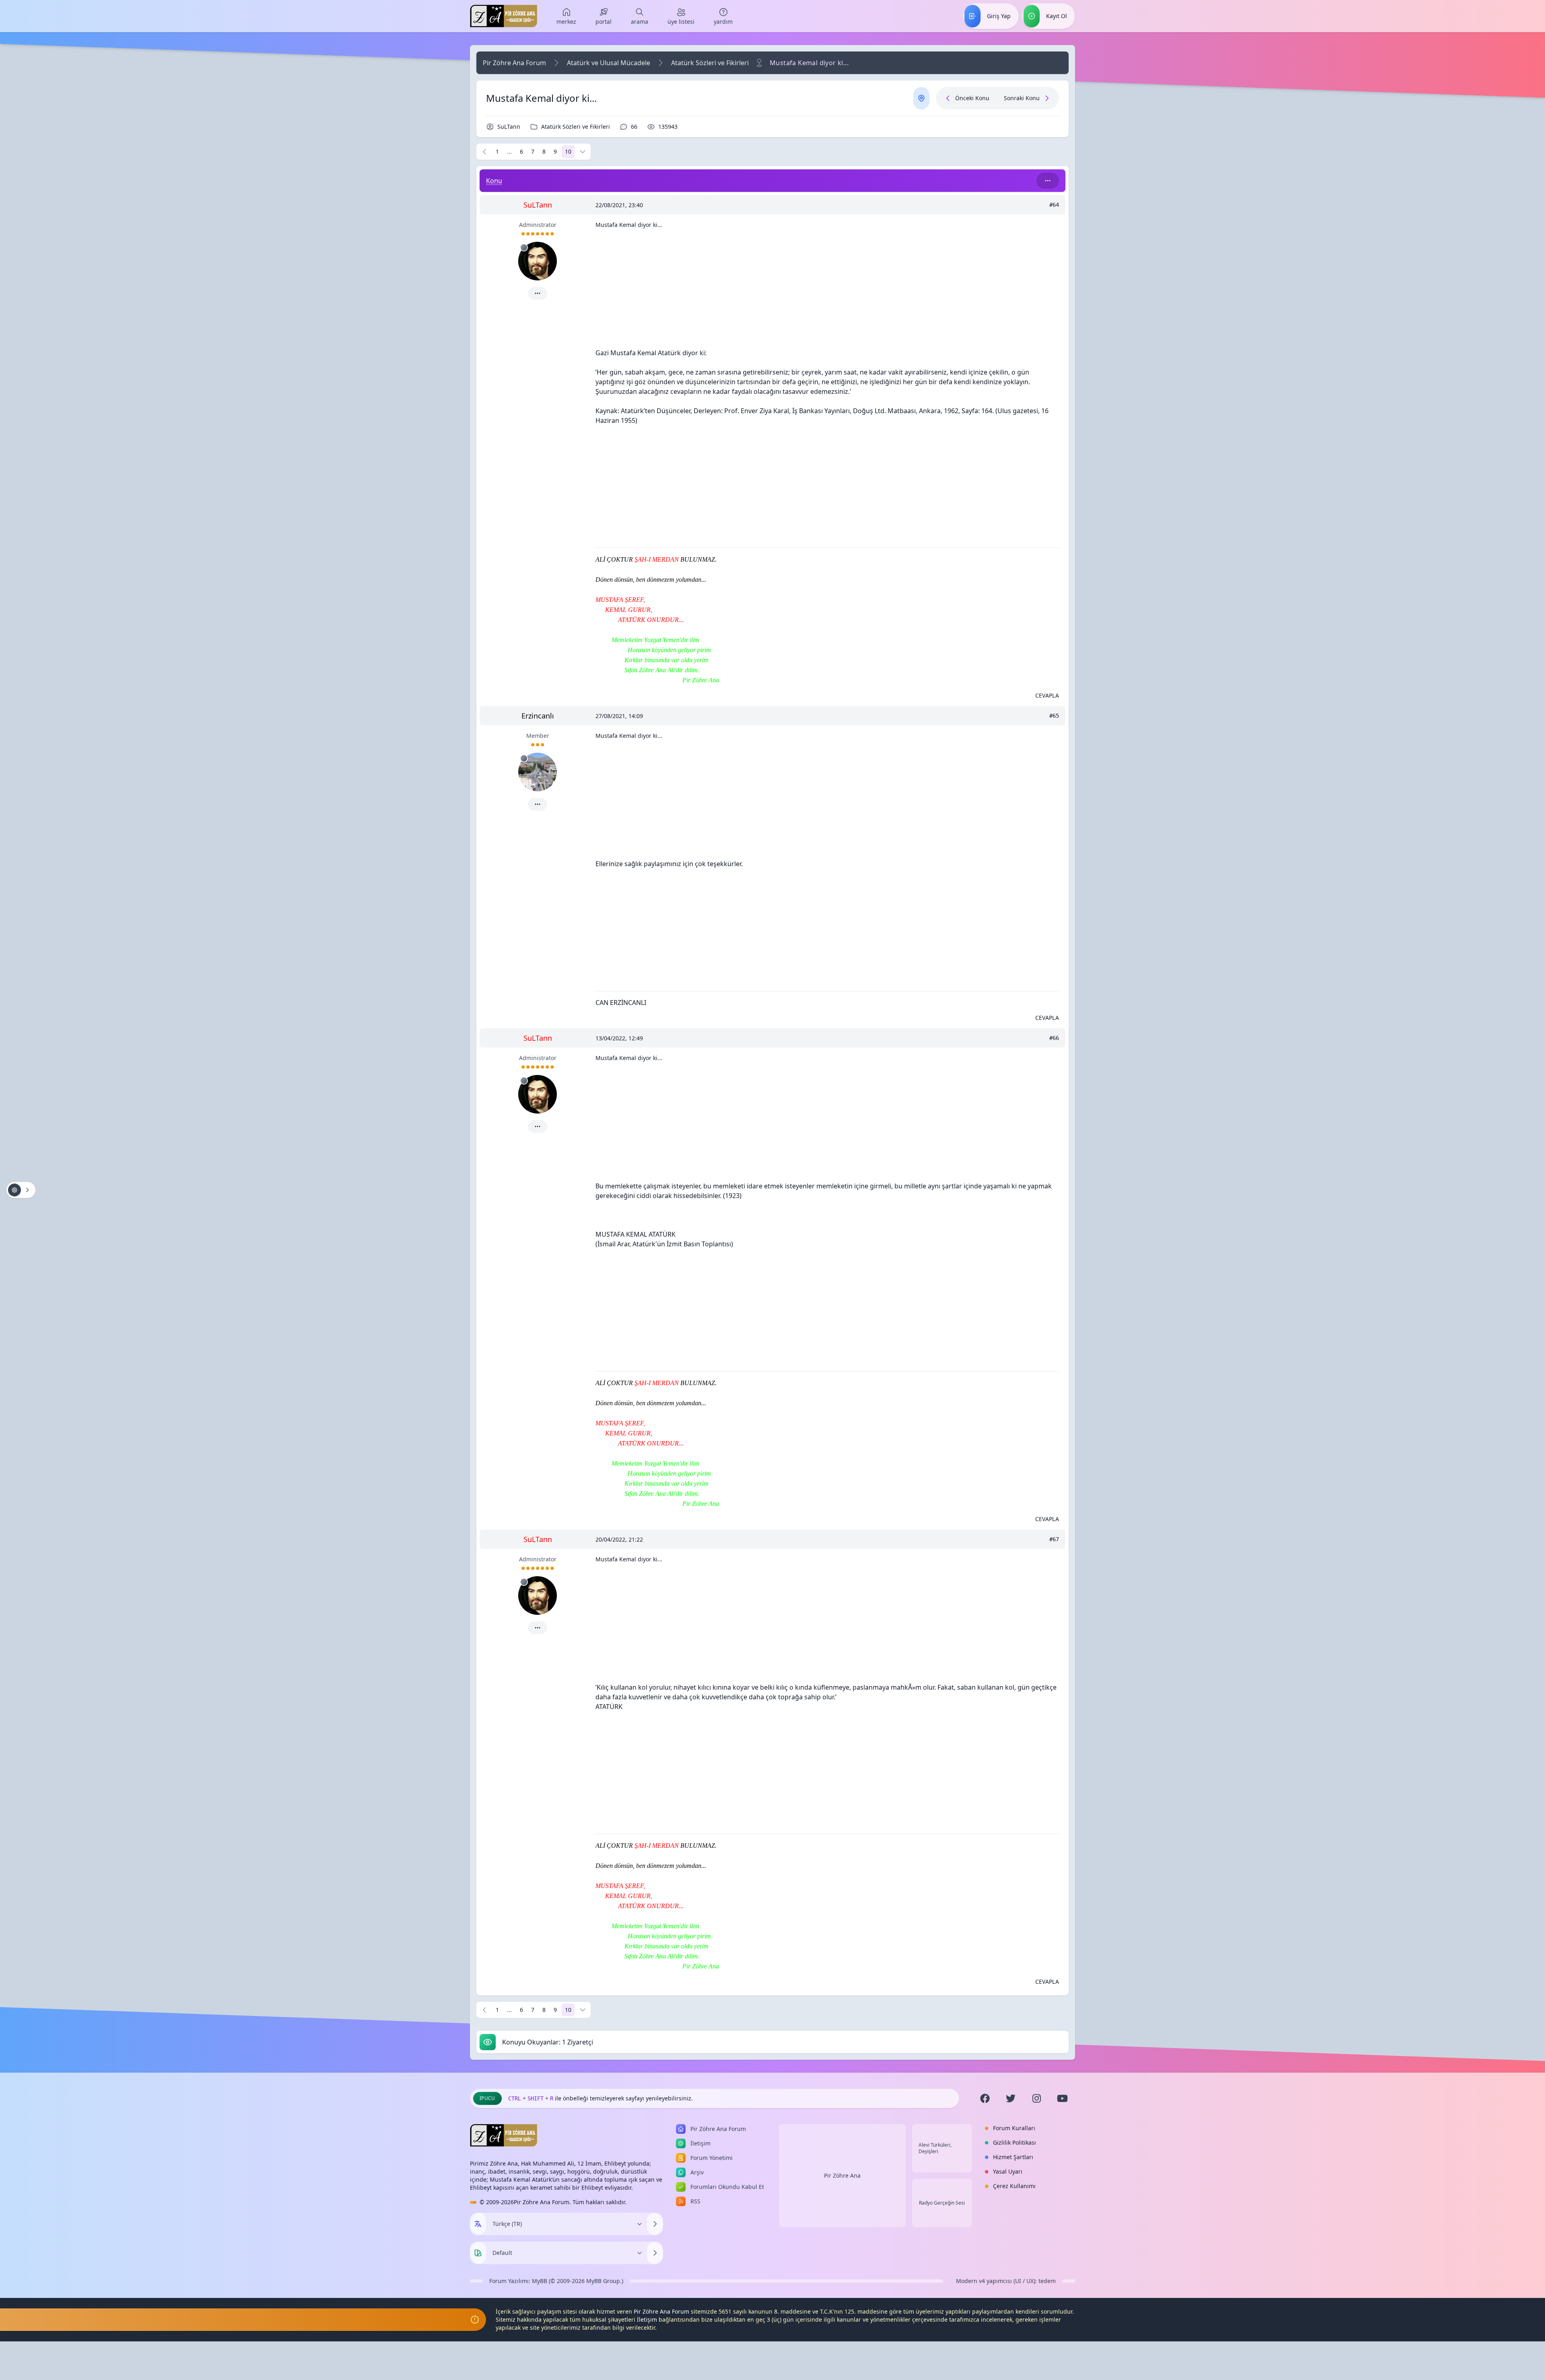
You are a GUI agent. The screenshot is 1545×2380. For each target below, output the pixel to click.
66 (634, 127)
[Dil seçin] (478, 2224)
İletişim (647, 2319)
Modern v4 (970, 2281)
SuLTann (509, 127)
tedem (1047, 2281)
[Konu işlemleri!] (21, 1190)
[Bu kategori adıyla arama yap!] (1048, 181)
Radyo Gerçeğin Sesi (942, 2203)
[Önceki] (484, 152)
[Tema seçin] (478, 2253)
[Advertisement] (827, 292)
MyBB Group (603, 2281)
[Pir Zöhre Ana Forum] (504, 16)
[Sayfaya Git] (583, 152)
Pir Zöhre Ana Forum (514, 63)
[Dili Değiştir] (655, 2224)
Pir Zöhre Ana (842, 2175)
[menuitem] (566, 16)
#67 (1054, 1539)
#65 (1054, 716)
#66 (1054, 1038)
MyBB (540, 2281)
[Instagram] (1036, 2098)
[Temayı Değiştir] (655, 2253)
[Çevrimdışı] (524, 247)
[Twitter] (1011, 2098)
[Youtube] (1062, 2098)
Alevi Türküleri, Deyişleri (935, 2148)
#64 (1054, 205)
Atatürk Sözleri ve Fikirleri (710, 63)
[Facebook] (985, 2098)
